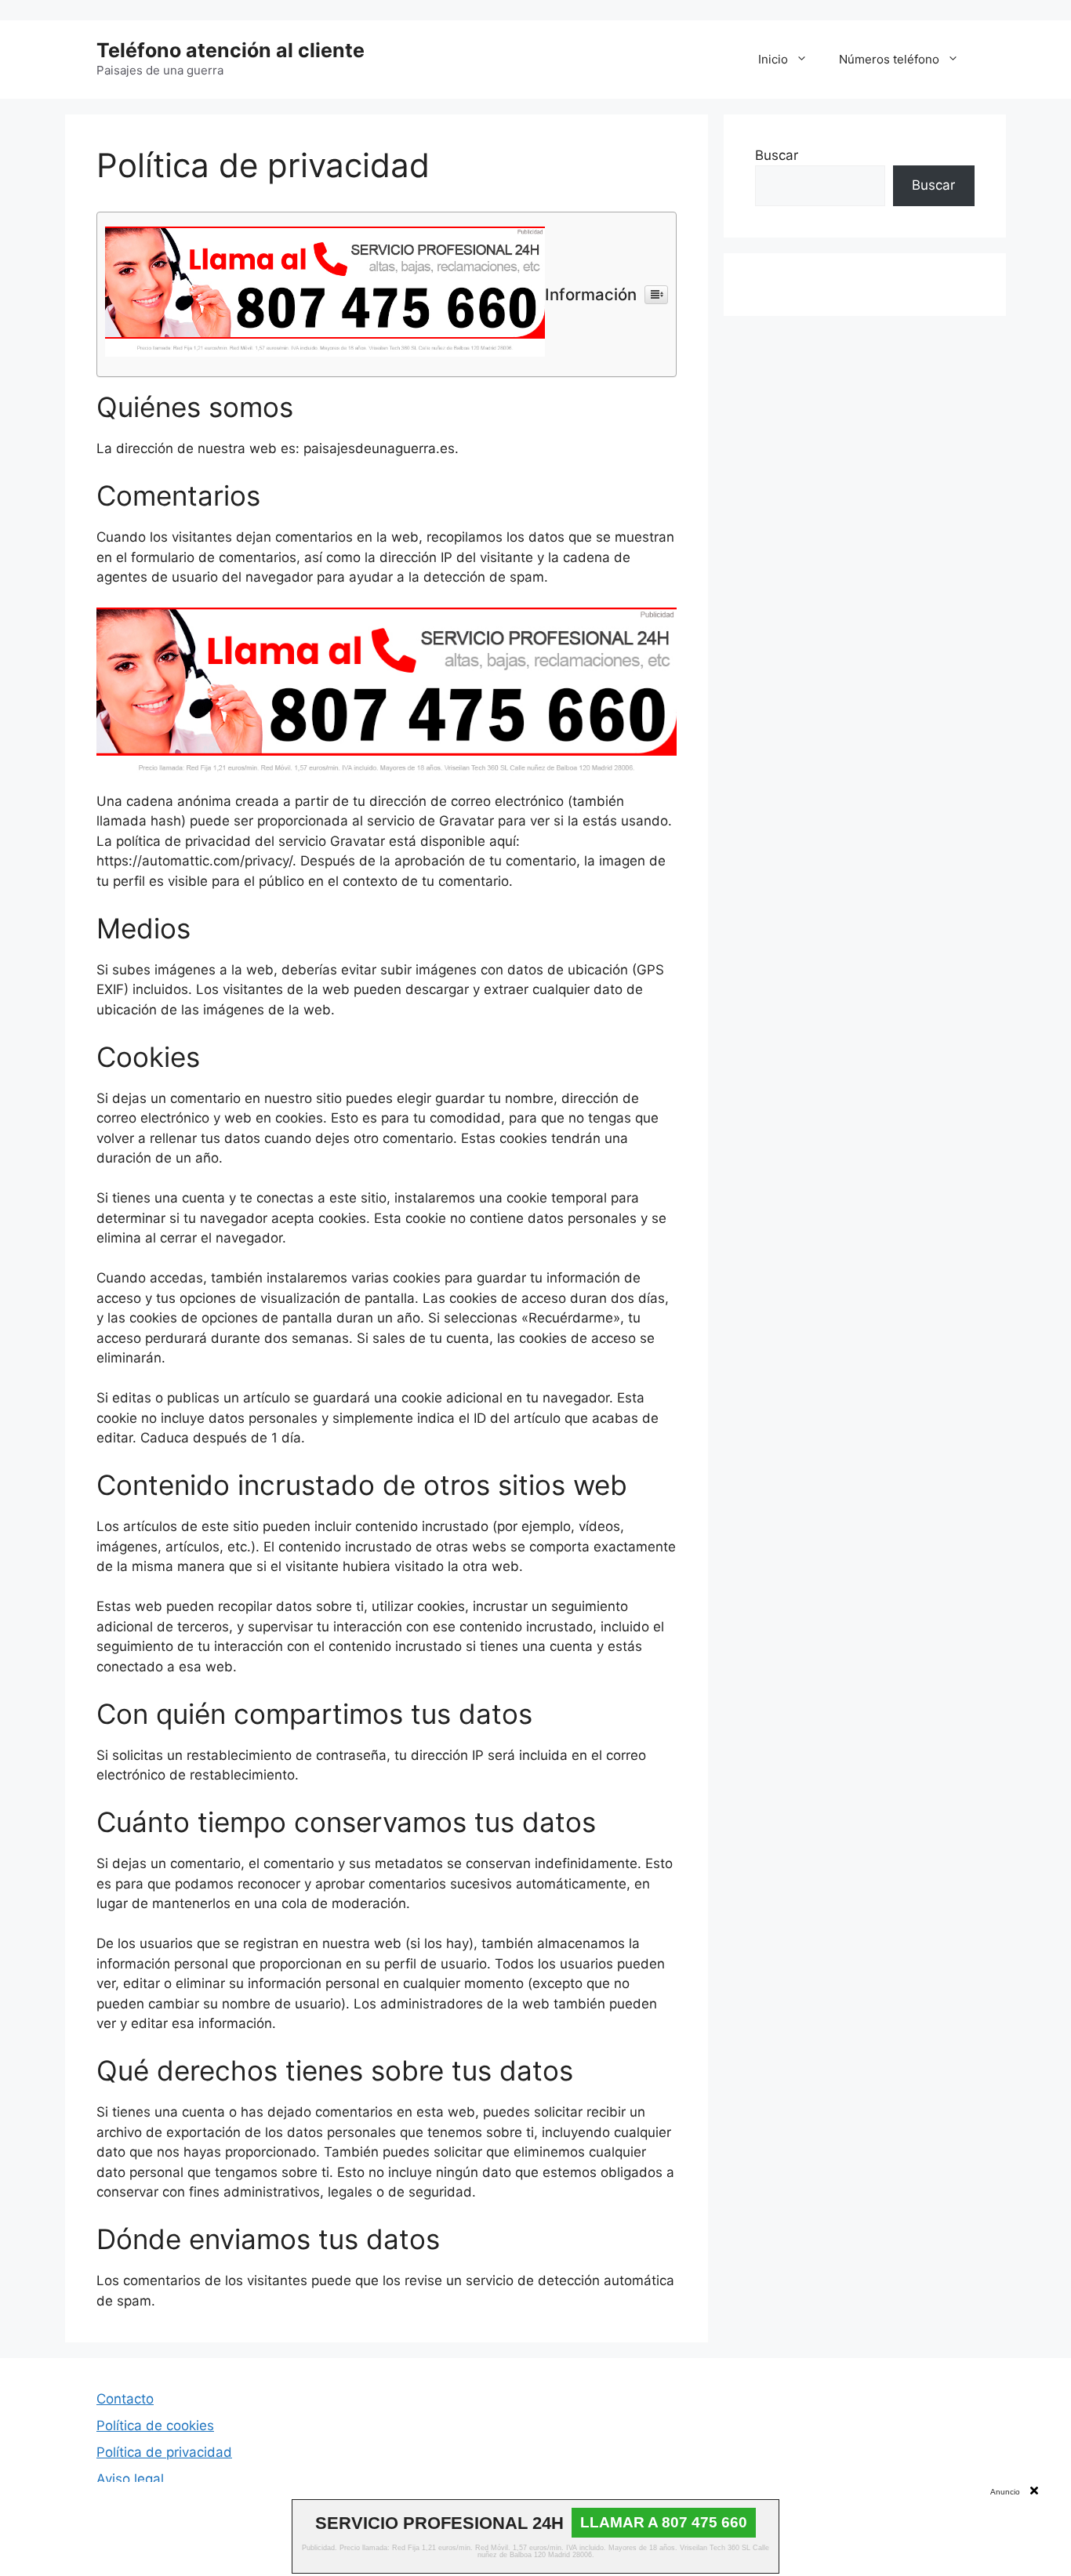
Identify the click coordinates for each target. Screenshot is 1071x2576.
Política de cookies (155, 2425)
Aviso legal (130, 2479)
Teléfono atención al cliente (231, 50)
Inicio (773, 59)
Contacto (125, 2399)
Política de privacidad (164, 2452)
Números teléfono (889, 59)
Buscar (777, 155)
